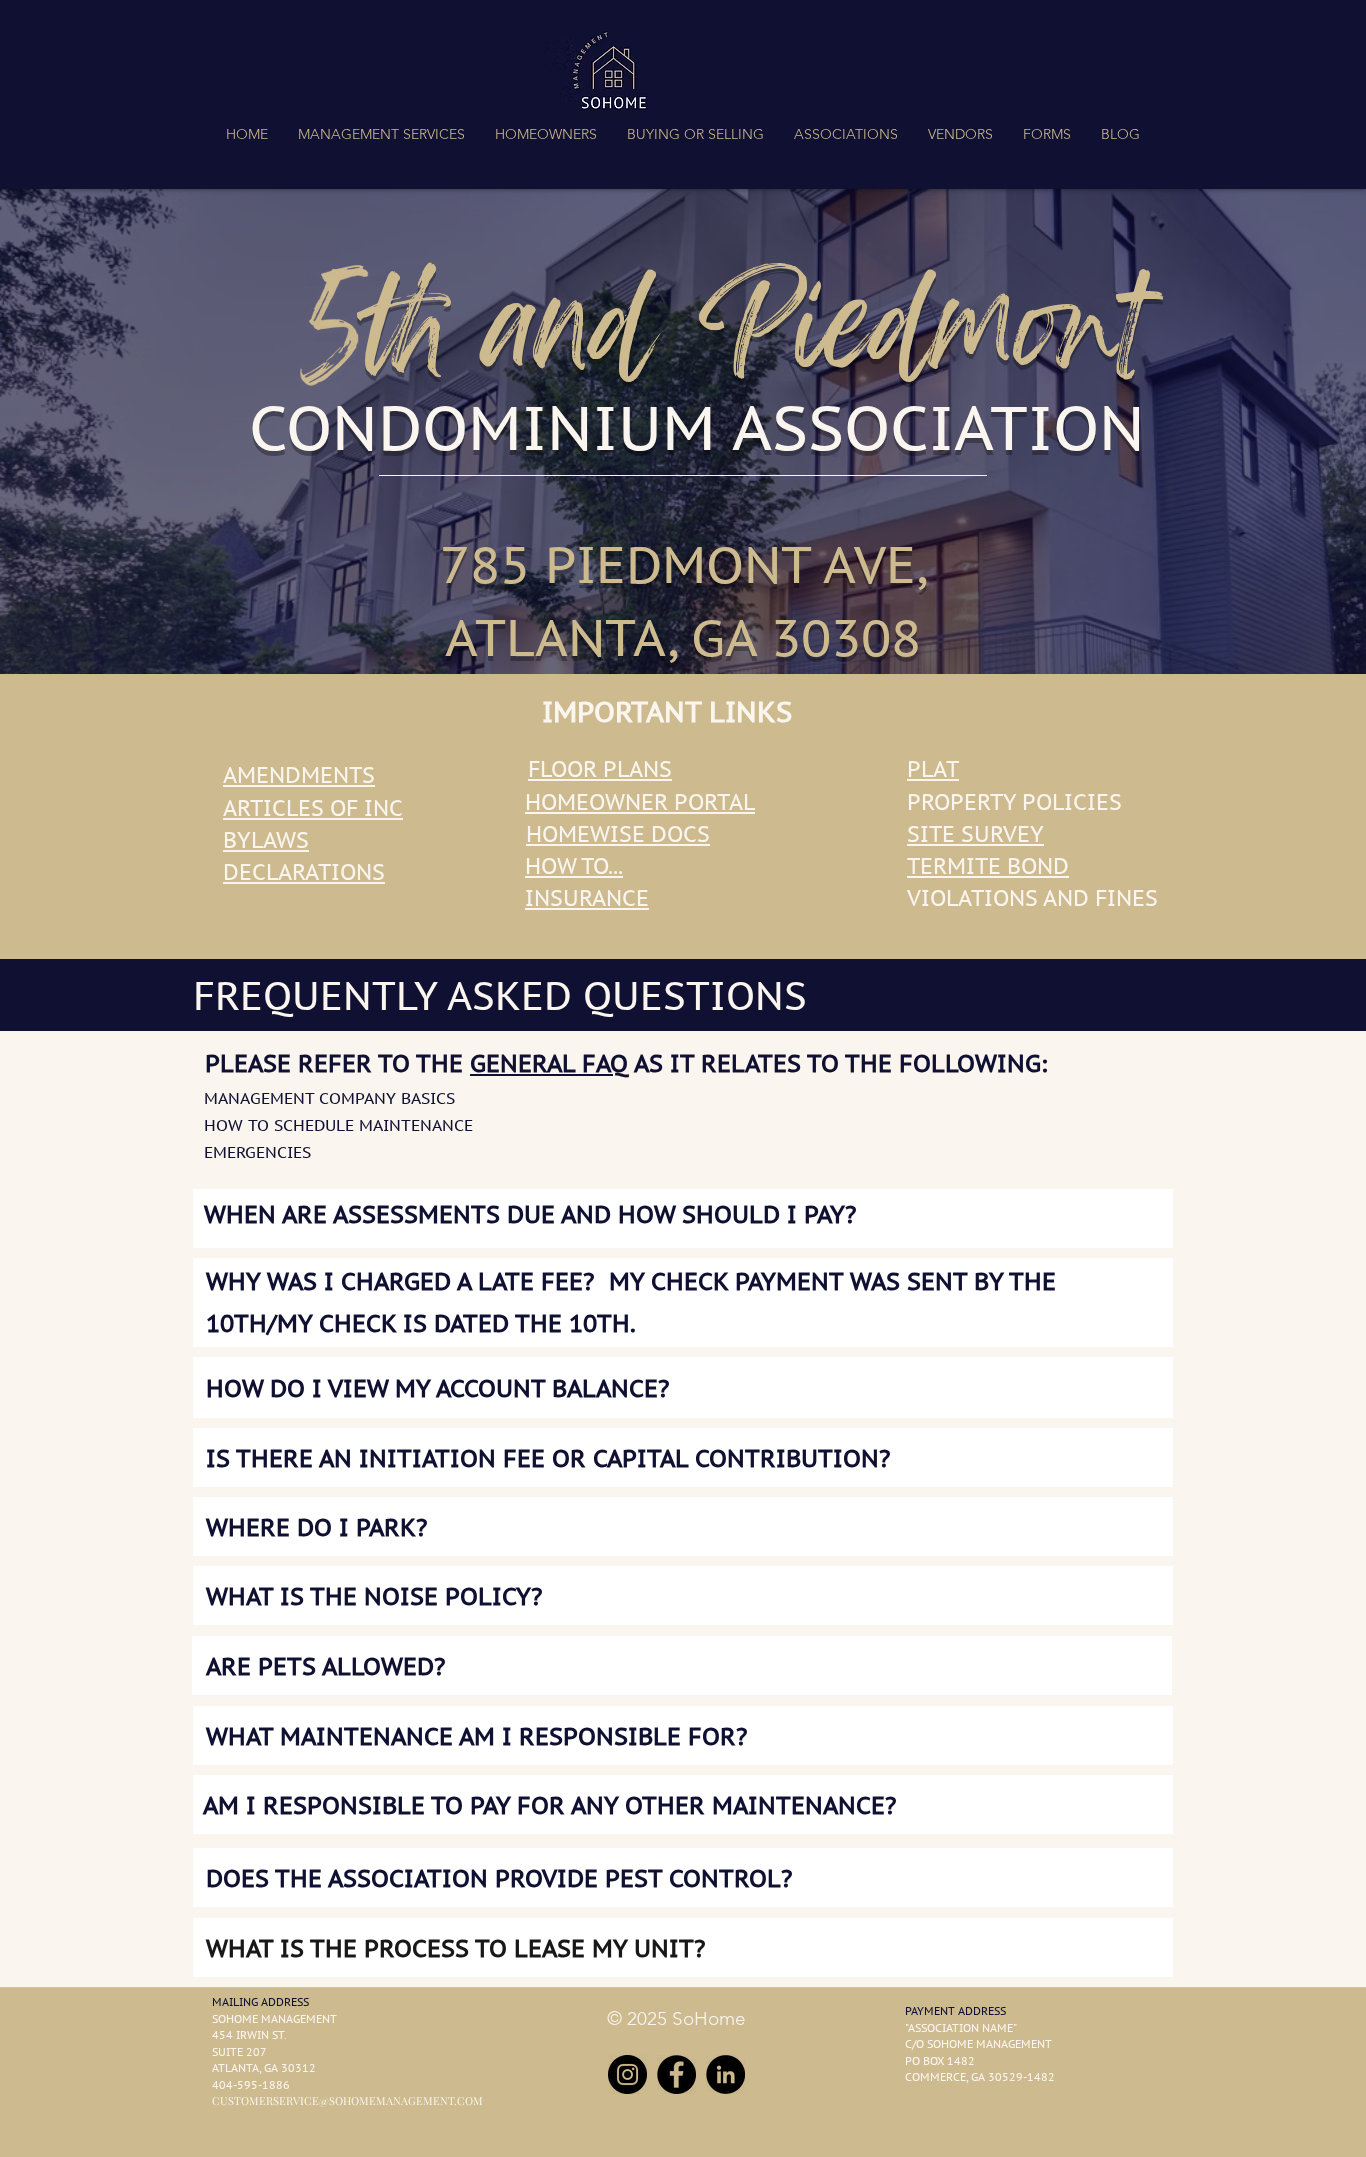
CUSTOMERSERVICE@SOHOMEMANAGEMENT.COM (347, 2100)
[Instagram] (627, 2074)
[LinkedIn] (725, 2074)
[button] (381, 134)
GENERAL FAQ (549, 1063)
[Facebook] (676, 2074)
